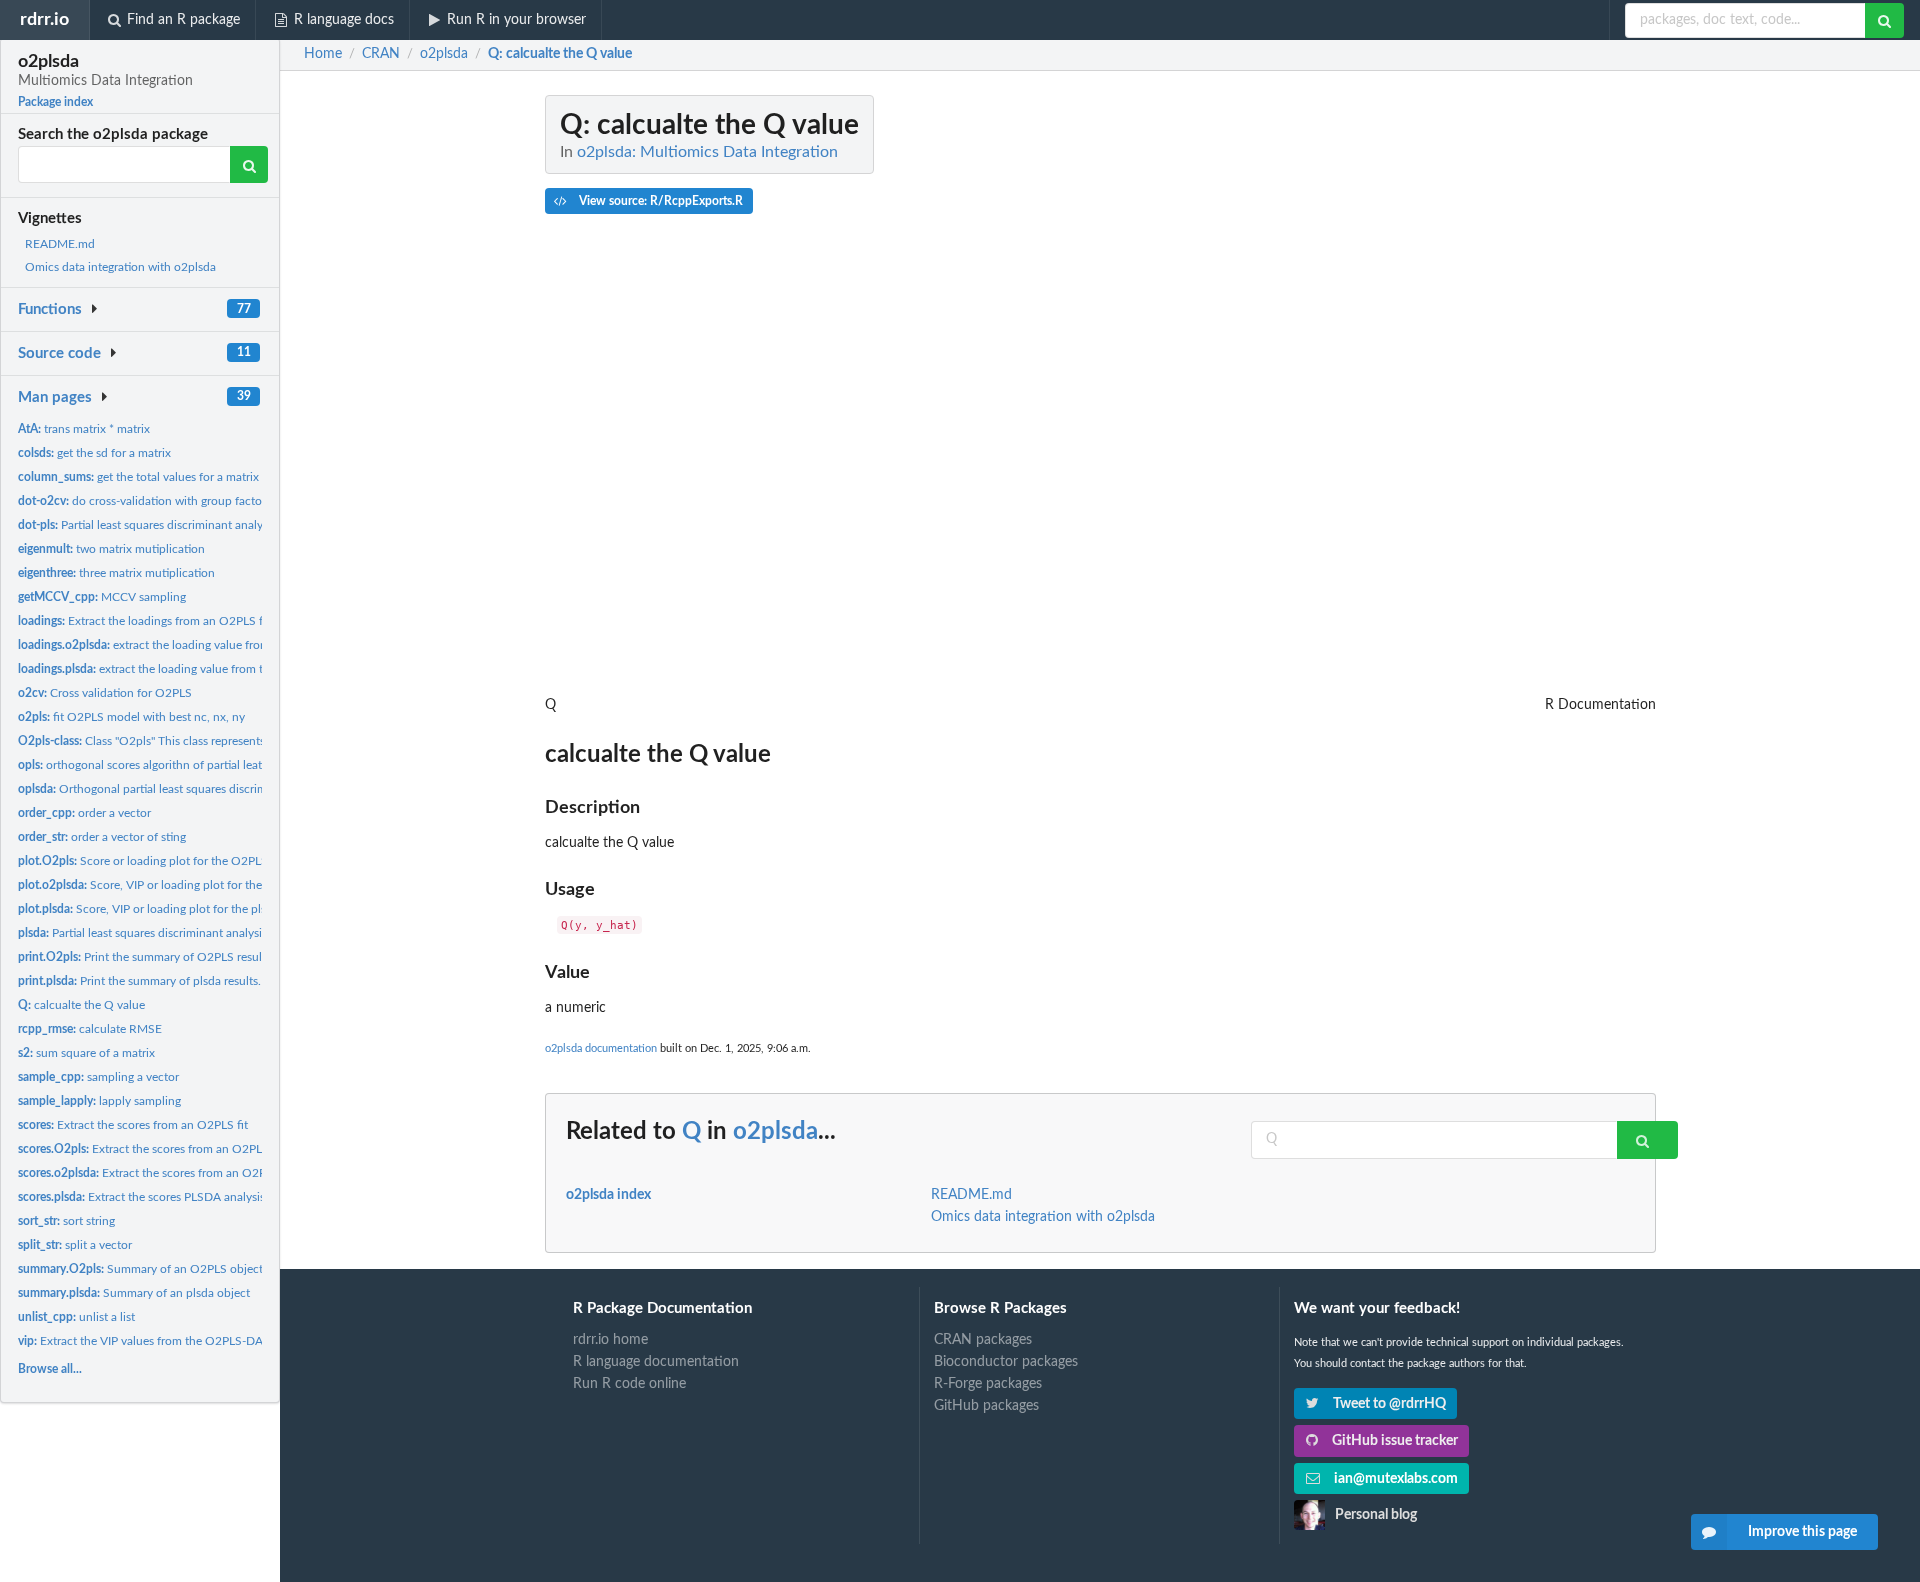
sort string (66, 1221)
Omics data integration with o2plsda (120, 267)
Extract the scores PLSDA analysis (141, 1197)
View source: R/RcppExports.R (659, 201)
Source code (59, 353)
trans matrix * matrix (84, 429)
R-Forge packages (988, 1384)
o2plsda (775, 1132)
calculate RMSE (90, 1029)
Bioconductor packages (1006, 1362)
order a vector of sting (102, 837)
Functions (50, 309)
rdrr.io (44, 19)
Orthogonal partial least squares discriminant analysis (178, 789)
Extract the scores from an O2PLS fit (133, 1125)
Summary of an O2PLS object (140, 1269)
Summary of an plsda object (134, 1293)
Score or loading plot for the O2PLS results (161, 861)
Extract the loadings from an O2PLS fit (144, 621)
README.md (60, 244)
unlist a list (76, 1317)
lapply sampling (99, 1101)
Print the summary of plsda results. (139, 981)
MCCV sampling (102, 597)
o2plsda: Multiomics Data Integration (707, 152)
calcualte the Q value (81, 1005)
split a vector (75, 1245)
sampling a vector (98, 1077)
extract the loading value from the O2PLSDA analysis (204, 645)
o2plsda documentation (601, 1048)
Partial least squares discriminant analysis (147, 525)
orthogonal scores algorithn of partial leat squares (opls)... (181, 765)
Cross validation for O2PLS (105, 693)
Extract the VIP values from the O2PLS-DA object (158, 1341)
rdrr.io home (610, 1340)
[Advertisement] (1506, 395)
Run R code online (629, 1384)
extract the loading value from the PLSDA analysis (189, 669)
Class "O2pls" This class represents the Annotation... (187, 741)
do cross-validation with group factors (144, 501)
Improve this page (1802, 1532)
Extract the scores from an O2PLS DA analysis (180, 1173)
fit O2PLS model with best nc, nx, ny (131, 717)
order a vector (84, 813)
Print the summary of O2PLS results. (146, 957)
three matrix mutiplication (116, 573)
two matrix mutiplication (111, 549)
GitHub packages (986, 1406)
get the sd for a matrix (94, 453)
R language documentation (656, 1362)
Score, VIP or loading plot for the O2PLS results (178, 885)
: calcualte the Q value (560, 54)
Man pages (55, 397)
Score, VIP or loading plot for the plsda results (167, 909)
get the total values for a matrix (138, 477)
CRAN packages (983, 1340)
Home (323, 54)
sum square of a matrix (86, 1053)
